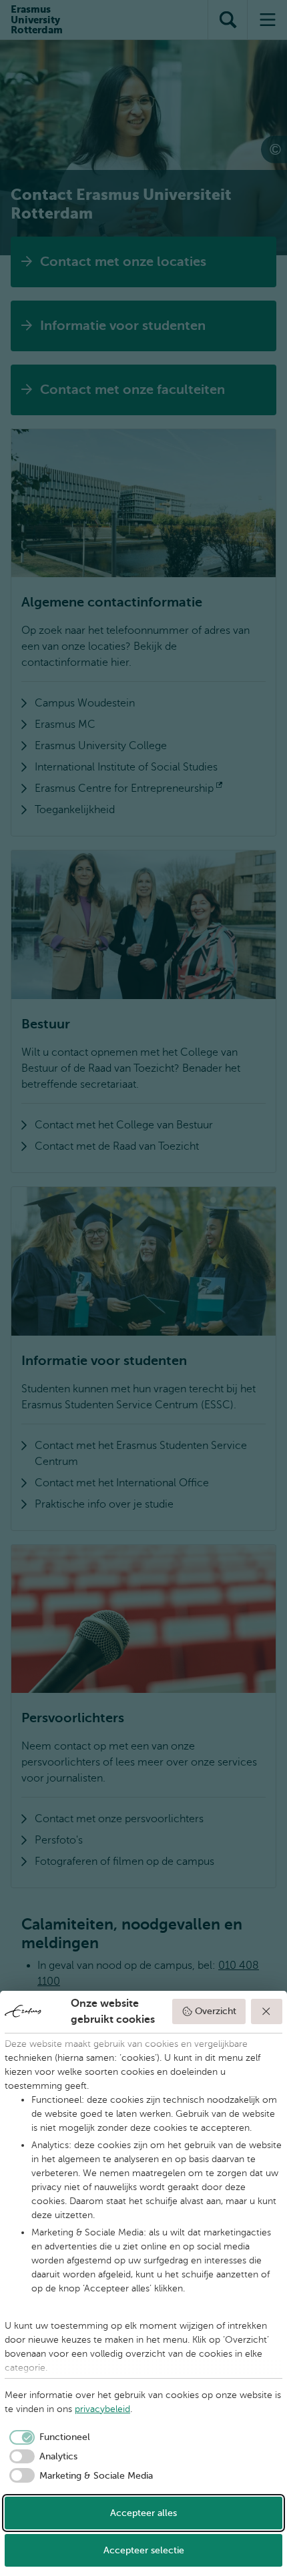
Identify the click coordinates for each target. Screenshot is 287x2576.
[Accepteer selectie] (267, 2011)
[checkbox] (47, 2437)
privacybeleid (102, 2409)
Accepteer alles (143, 2513)
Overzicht (216, 2011)
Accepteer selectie (144, 2550)
